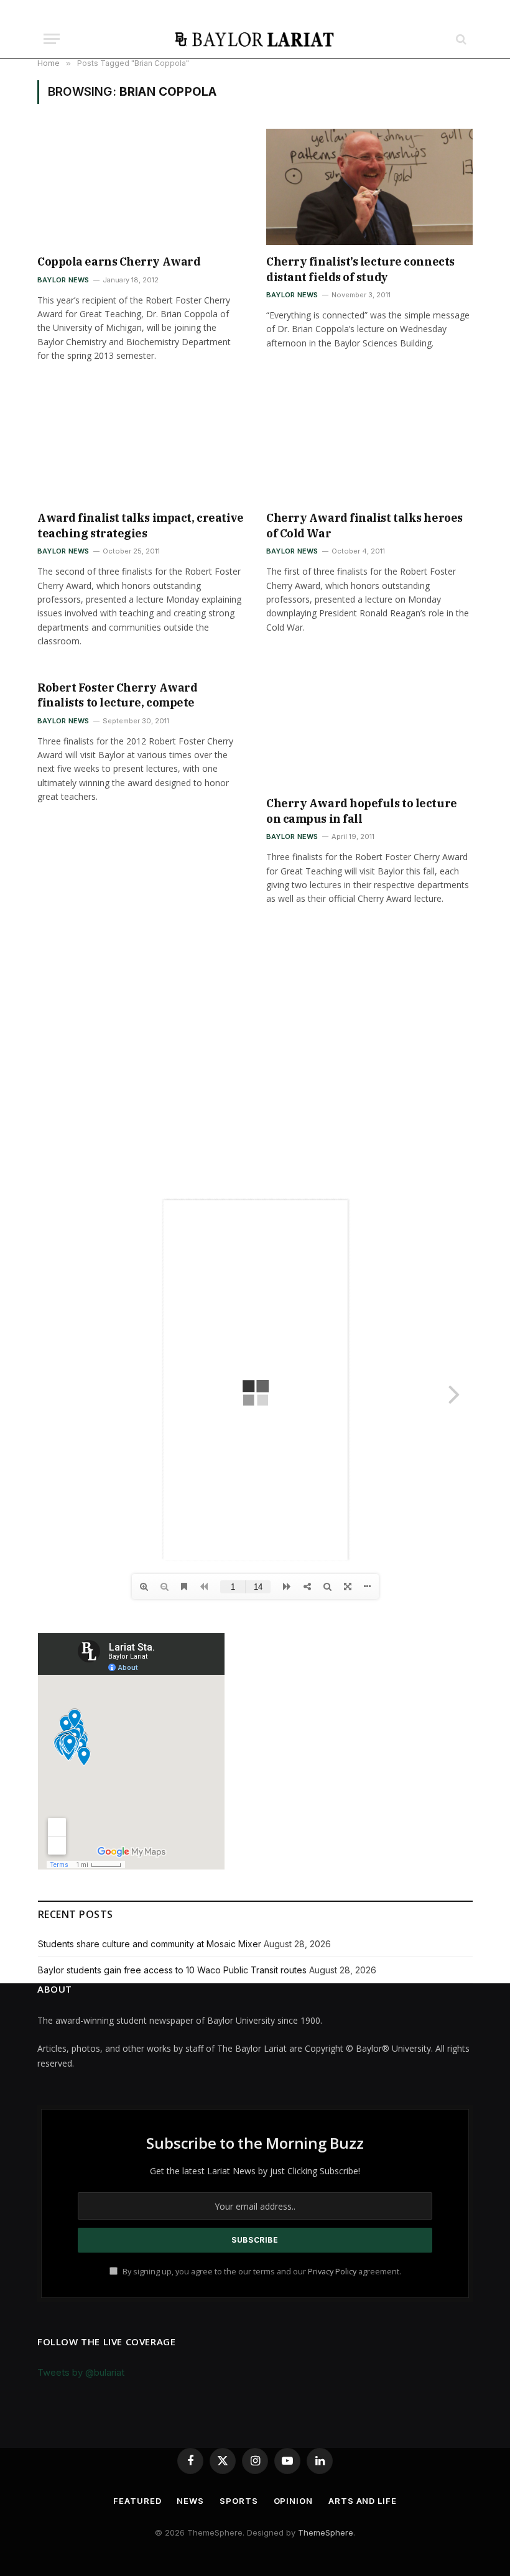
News (190, 2501)
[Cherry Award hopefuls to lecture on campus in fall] (369, 729)
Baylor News (63, 280)
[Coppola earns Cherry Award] (141, 187)
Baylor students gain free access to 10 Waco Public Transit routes (172, 1970)
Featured (137, 2501)
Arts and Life (363, 2501)
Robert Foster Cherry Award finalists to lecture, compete (117, 695)
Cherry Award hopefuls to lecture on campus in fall (362, 811)
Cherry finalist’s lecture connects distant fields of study (360, 269)
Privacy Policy (332, 2272)
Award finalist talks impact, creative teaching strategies (140, 525)
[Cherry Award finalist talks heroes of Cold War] (369, 444)
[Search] (460, 39)
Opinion (293, 2501)
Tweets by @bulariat (81, 2372)
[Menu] (52, 39)
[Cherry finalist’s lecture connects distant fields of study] (369, 187)
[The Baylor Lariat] (255, 39)
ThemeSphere (326, 2532)
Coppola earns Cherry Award (119, 262)
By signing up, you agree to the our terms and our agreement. (261, 2272)
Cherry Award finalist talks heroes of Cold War (364, 525)
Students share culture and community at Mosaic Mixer (150, 1944)
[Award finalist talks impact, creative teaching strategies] (141, 444)
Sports (239, 2501)
